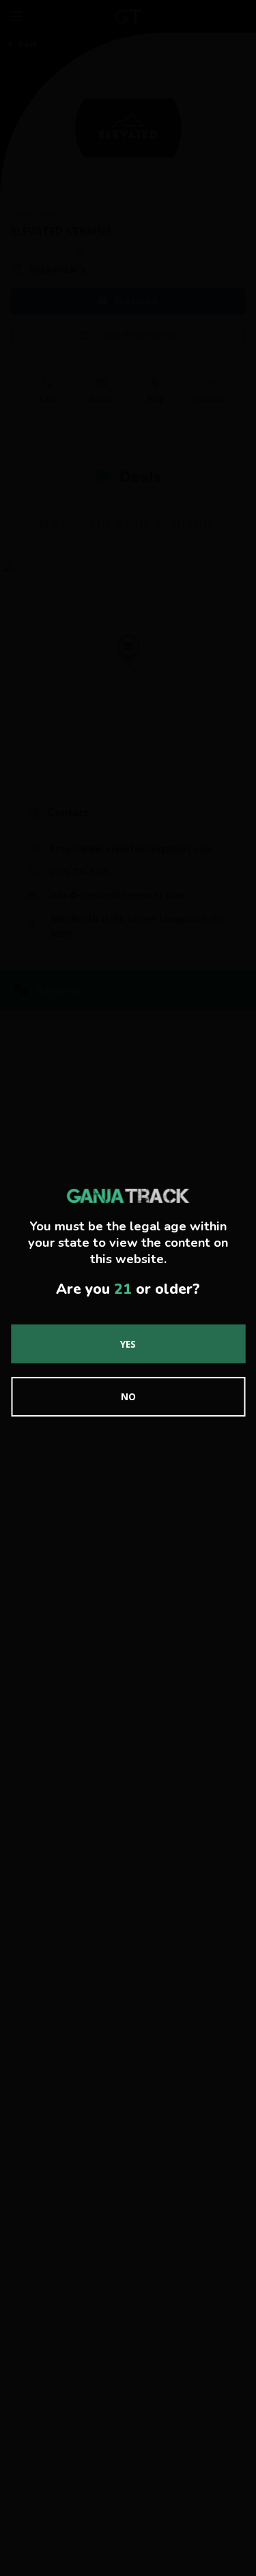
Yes (128, 1343)
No (128, 1396)
